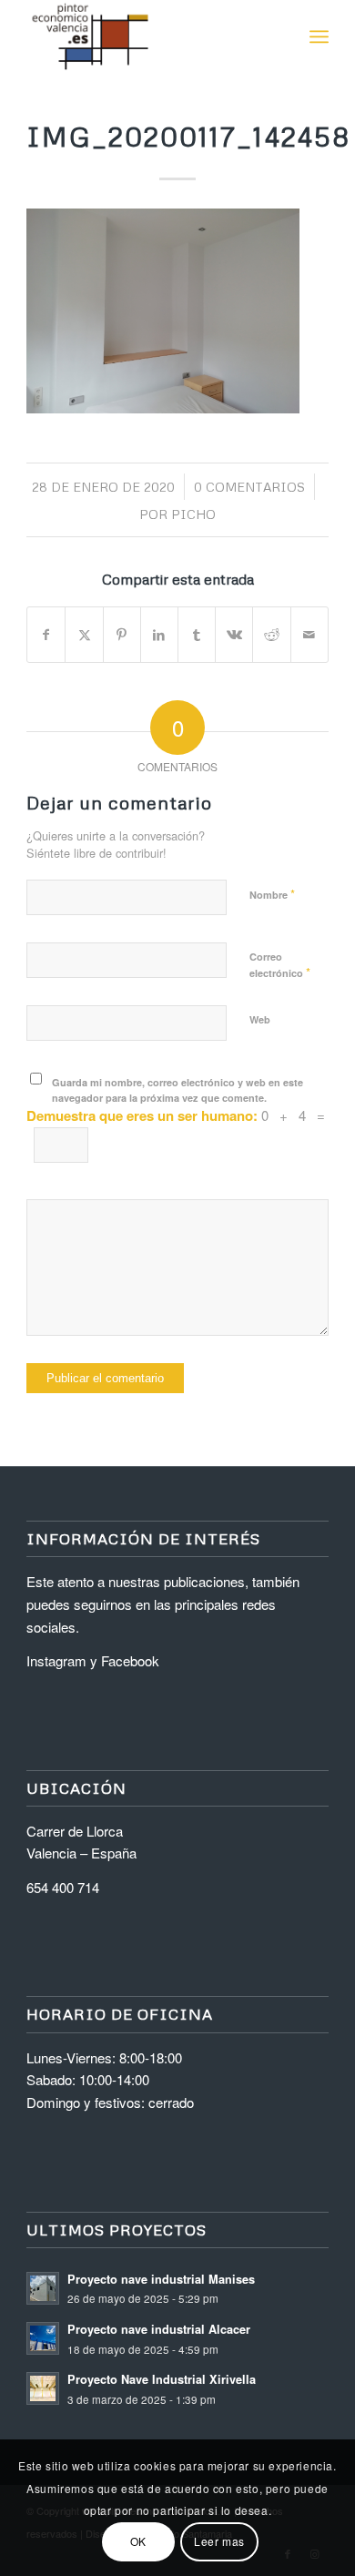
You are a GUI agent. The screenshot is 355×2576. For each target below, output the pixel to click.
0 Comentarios (249, 487)
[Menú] (319, 36)
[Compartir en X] (84, 635)
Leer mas (219, 2541)
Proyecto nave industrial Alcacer (159, 2329)
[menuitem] (319, 36)
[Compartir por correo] (309, 635)
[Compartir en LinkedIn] (159, 635)
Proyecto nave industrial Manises (161, 2279)
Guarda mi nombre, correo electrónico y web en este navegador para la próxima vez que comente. (177, 1090)
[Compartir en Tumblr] (197, 635)
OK (138, 2541)
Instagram (56, 1660)
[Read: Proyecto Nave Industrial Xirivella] (43, 2388)
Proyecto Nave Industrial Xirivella (162, 2379)
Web (260, 1019)
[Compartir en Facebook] (46, 635)
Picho (193, 514)
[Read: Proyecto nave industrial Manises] (43, 2288)
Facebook (130, 1660)
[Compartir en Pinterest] (122, 635)
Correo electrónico (280, 965)
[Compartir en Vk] (234, 635)
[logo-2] (147, 36)
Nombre (272, 894)
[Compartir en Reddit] (271, 635)
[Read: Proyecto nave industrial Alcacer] (43, 2338)
